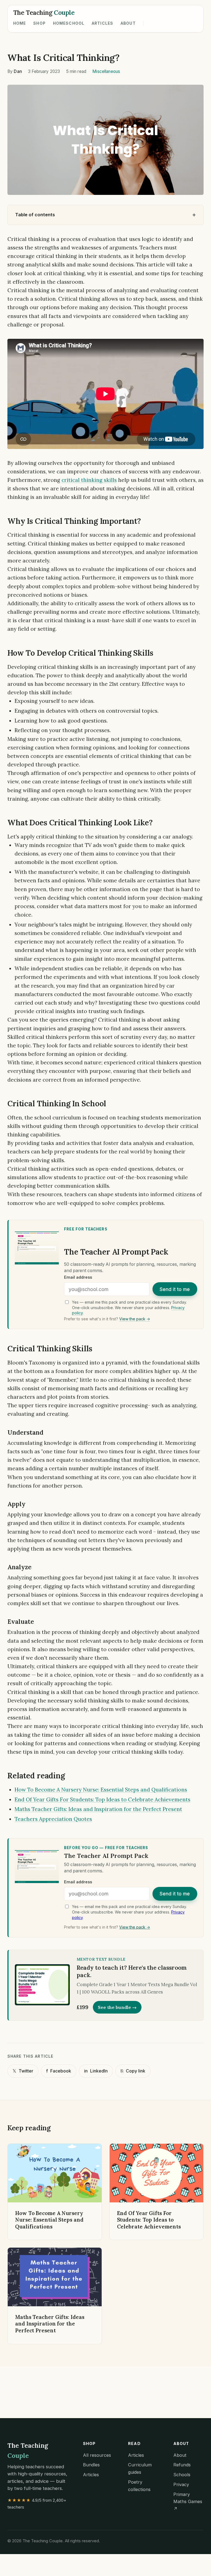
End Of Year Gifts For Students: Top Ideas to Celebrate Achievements (102, 1799)
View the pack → (135, 1319)
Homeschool (69, 23)
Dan (18, 71)
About (128, 23)
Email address (78, 1277)
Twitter (23, 2071)
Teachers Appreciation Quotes (53, 1819)
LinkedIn (96, 2071)
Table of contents (35, 215)
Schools (182, 2475)
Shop (39, 23)
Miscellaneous (106, 71)
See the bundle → (117, 2007)
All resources (97, 2455)
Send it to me (175, 1289)
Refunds (182, 2465)
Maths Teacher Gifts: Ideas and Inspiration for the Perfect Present (98, 1809)
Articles (102, 23)
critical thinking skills (89, 480)
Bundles (91, 2465)
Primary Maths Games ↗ (188, 2502)
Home (20, 23)
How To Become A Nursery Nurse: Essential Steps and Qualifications (101, 1790)
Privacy (181, 2484)
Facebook (59, 2071)
